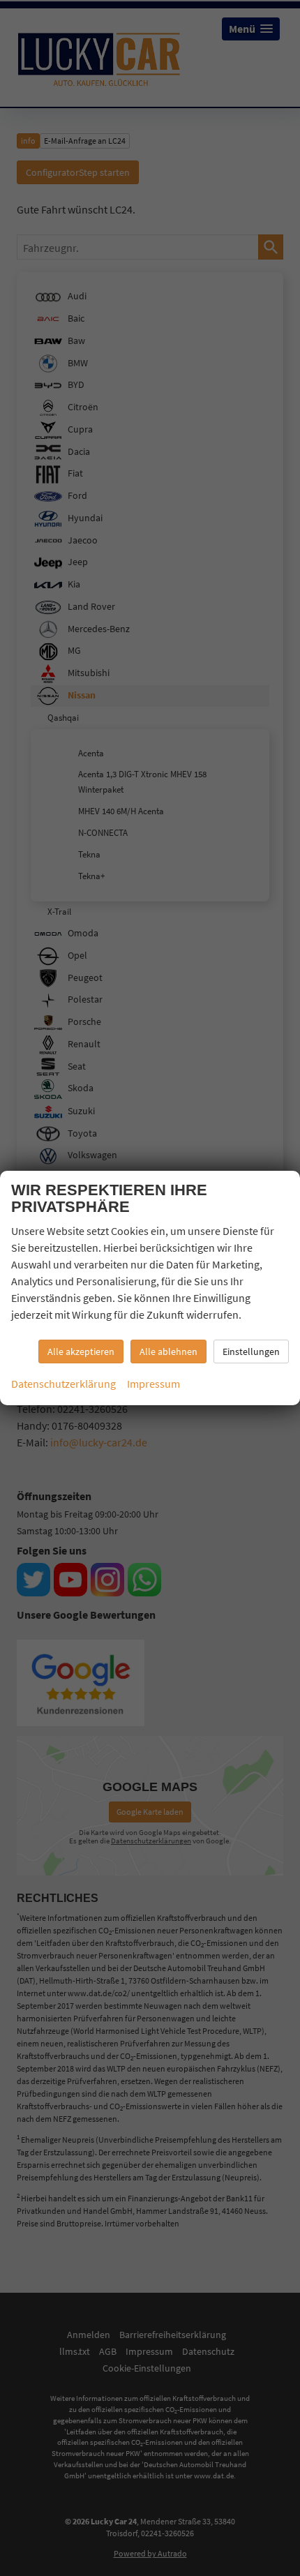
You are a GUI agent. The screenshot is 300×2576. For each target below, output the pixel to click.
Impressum (153, 1384)
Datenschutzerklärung (63, 1384)
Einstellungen (251, 1351)
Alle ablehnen (168, 1351)
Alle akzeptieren (81, 1351)
